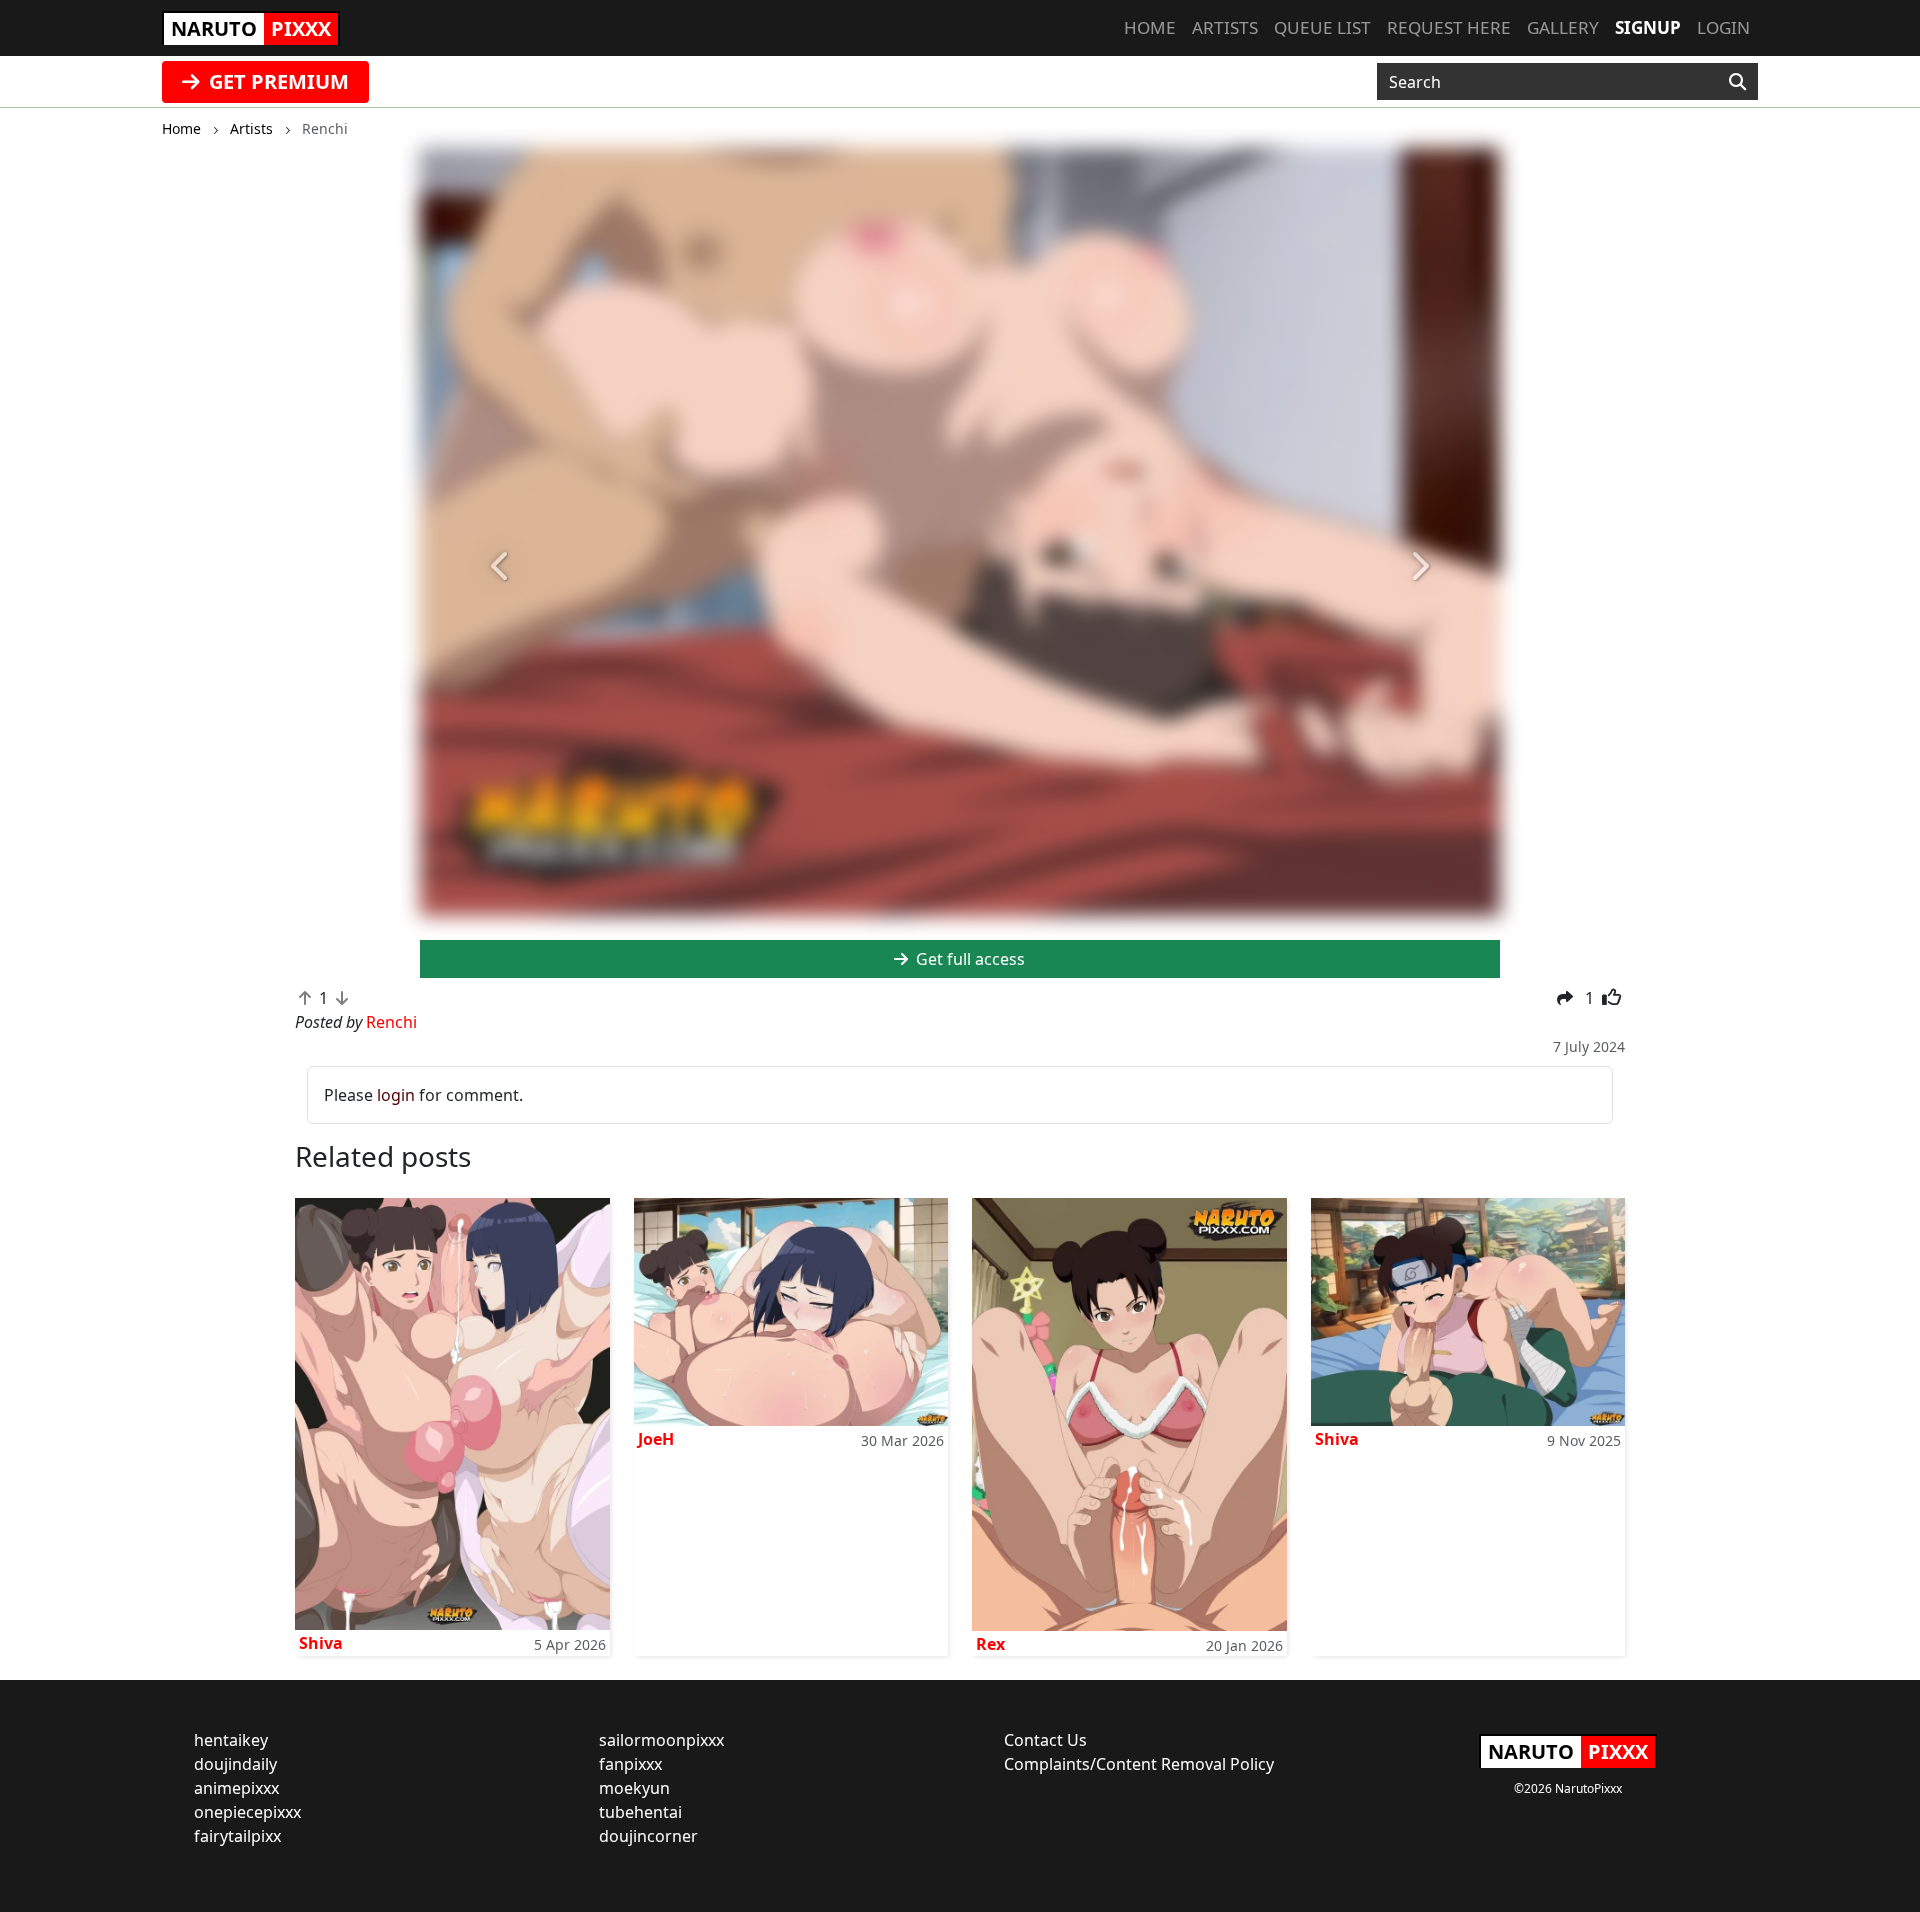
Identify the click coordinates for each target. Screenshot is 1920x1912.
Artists (1225, 27)
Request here (1449, 27)
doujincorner (648, 1836)
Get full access (968, 959)
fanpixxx (630, 1764)
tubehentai (640, 1812)
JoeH (656, 1439)
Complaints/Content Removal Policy (1139, 1764)
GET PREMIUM (276, 81)
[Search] (1737, 82)
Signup (1648, 27)
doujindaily (235, 1764)
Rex (990, 1644)
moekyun (634, 1788)
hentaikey (231, 1740)
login (396, 1095)
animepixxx (236, 1788)
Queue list (1322, 27)
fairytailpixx (237, 1836)
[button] (501, 567)
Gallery (1563, 27)
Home (1150, 27)
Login (1723, 27)
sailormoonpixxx (661, 1740)
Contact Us (1045, 1740)
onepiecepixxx (247, 1812)
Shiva (321, 1643)
